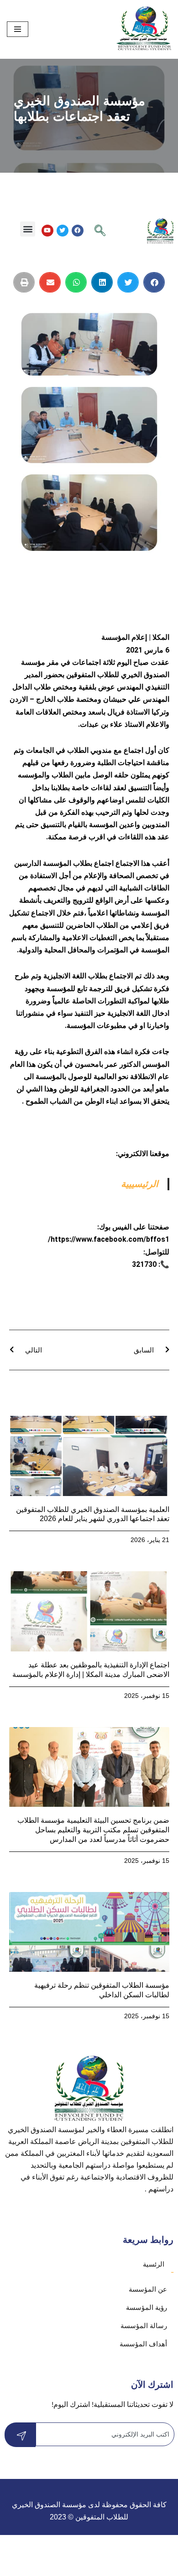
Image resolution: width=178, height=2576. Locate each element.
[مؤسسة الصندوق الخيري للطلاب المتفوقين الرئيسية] (144, 29)
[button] (28, 229)
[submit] (20, 2435)
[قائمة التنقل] (18, 29)
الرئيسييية (140, 1184)
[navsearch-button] (100, 231)
